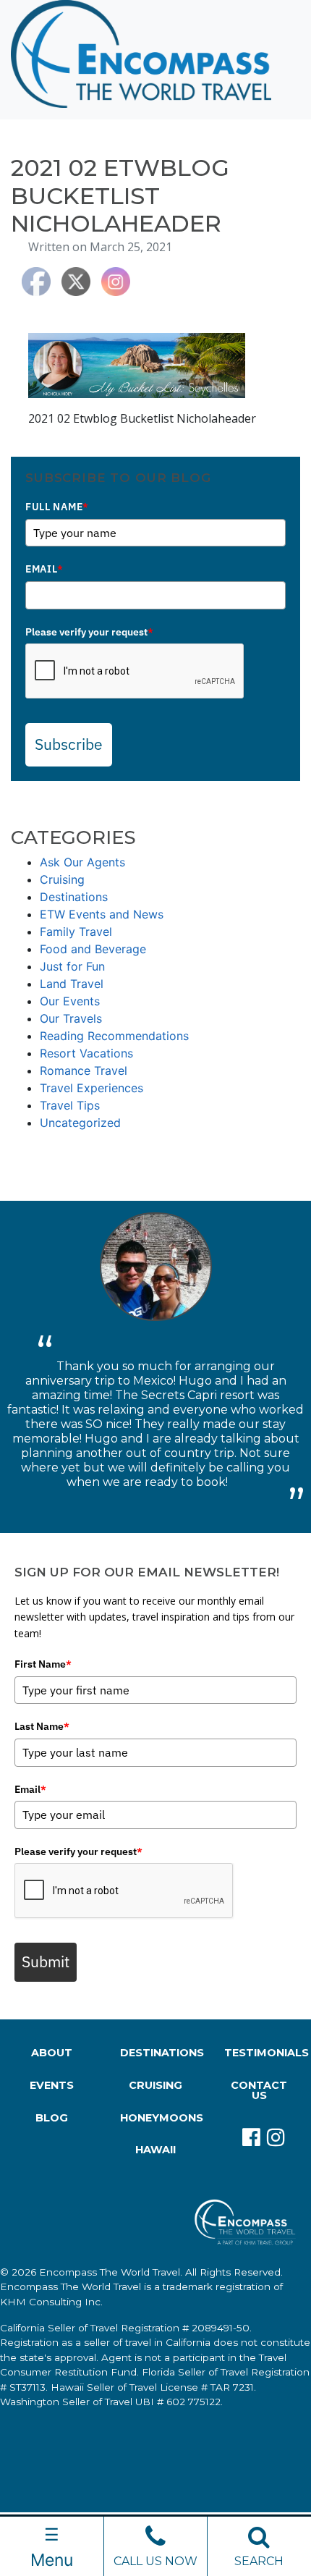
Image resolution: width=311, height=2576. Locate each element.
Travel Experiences (91, 1088)
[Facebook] (247, 2137)
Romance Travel (84, 1070)
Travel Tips (70, 1105)
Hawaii (155, 2150)
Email (44, 569)
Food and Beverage (93, 949)
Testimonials (262, 2053)
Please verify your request (89, 632)
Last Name (42, 1726)
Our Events (70, 1001)
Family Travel (76, 932)
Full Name (57, 507)
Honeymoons (158, 2118)
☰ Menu (52, 2547)
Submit (46, 1961)
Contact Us (259, 2090)
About (52, 2053)
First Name (43, 1664)
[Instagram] (271, 2137)
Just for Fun (72, 966)
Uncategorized (80, 1123)
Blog (52, 2118)
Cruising (62, 879)
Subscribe (69, 744)
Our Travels (71, 1018)
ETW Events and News (102, 914)
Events (52, 2085)
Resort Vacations (86, 1053)
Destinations (74, 897)
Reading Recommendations (114, 1036)
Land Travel (72, 984)
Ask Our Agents (82, 862)
